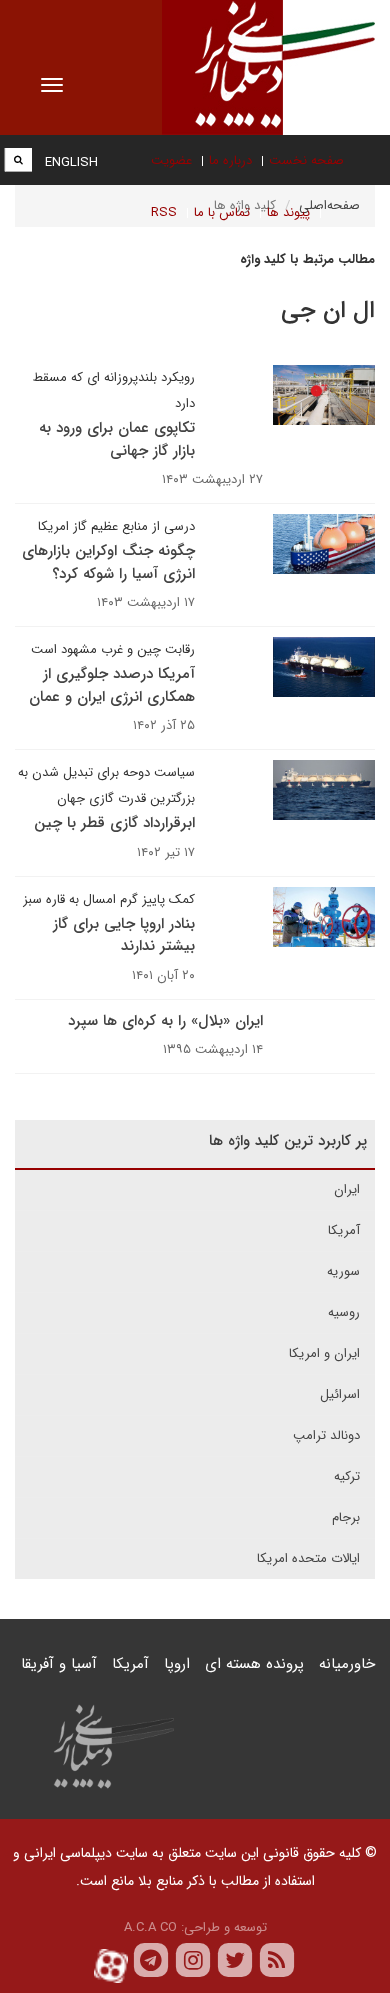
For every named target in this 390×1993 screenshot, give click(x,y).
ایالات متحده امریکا (308, 1558)
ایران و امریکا (324, 1353)
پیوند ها (288, 212)
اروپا (177, 1664)
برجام (346, 1517)
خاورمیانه (347, 1664)
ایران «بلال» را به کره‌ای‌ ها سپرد (165, 1021)
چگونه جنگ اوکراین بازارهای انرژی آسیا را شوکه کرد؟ (108, 562)
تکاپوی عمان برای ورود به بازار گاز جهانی (117, 439)
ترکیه (347, 1476)
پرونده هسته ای (254, 1664)
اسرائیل (340, 1394)
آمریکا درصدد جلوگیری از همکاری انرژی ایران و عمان (112, 685)
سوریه (343, 1271)
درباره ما (230, 160)
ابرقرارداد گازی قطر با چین (114, 823)
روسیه (344, 1312)
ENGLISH (71, 162)
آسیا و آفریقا (59, 1664)
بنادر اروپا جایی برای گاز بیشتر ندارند (124, 935)
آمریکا (344, 1230)
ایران (347, 1189)
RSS (164, 212)
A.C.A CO (150, 1927)
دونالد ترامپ (326, 1435)
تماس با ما (222, 212)
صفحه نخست (306, 160)
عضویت (171, 160)
